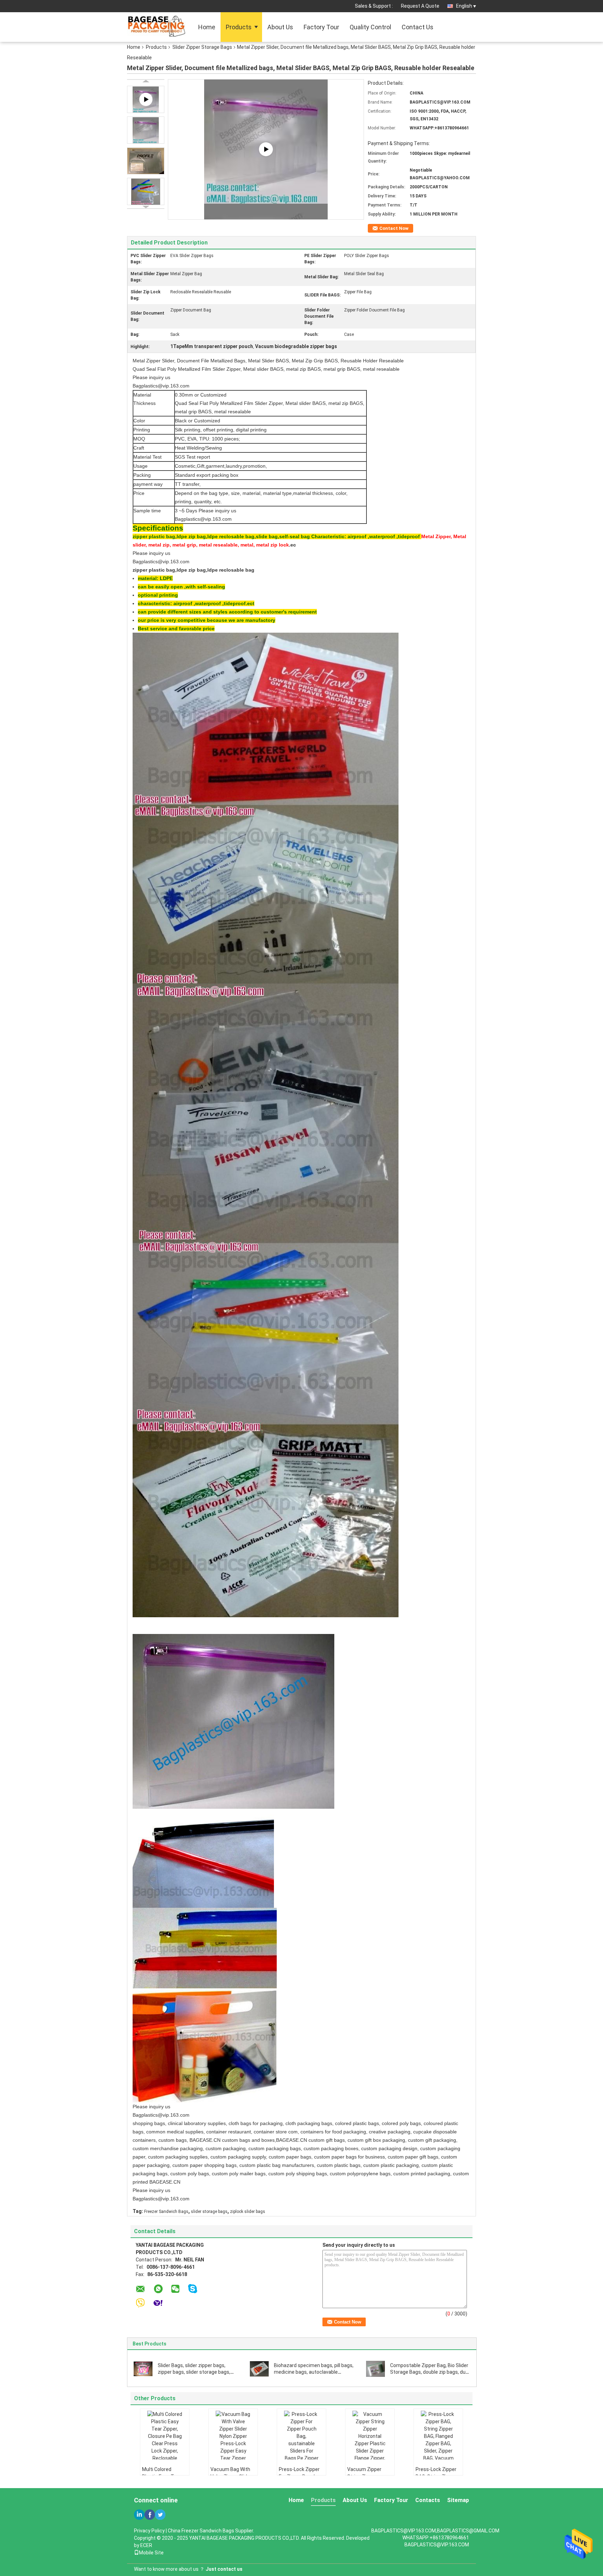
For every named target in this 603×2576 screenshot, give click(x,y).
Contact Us (418, 27)
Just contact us (224, 2569)
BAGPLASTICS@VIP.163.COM (437, 2545)
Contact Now (394, 228)
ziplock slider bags (248, 2212)
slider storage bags (209, 2212)
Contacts (428, 2500)
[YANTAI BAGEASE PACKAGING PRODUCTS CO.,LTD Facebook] (150, 2515)
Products (239, 27)
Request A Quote (420, 6)
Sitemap (458, 2500)
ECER (146, 2545)
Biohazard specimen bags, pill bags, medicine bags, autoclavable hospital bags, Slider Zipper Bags (314, 2372)
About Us (280, 27)
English (464, 6)
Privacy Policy (149, 2531)
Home (207, 27)
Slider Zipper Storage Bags (202, 47)
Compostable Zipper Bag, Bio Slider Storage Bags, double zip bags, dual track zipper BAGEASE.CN (430, 2372)
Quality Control (370, 27)
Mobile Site (151, 2553)
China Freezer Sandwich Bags (201, 2531)
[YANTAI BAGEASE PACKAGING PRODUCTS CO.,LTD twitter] (160, 2515)
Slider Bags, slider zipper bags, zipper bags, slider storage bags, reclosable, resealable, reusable (194, 2372)
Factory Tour (321, 27)
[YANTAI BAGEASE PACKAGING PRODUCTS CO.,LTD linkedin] (139, 2515)
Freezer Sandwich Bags (166, 2212)
